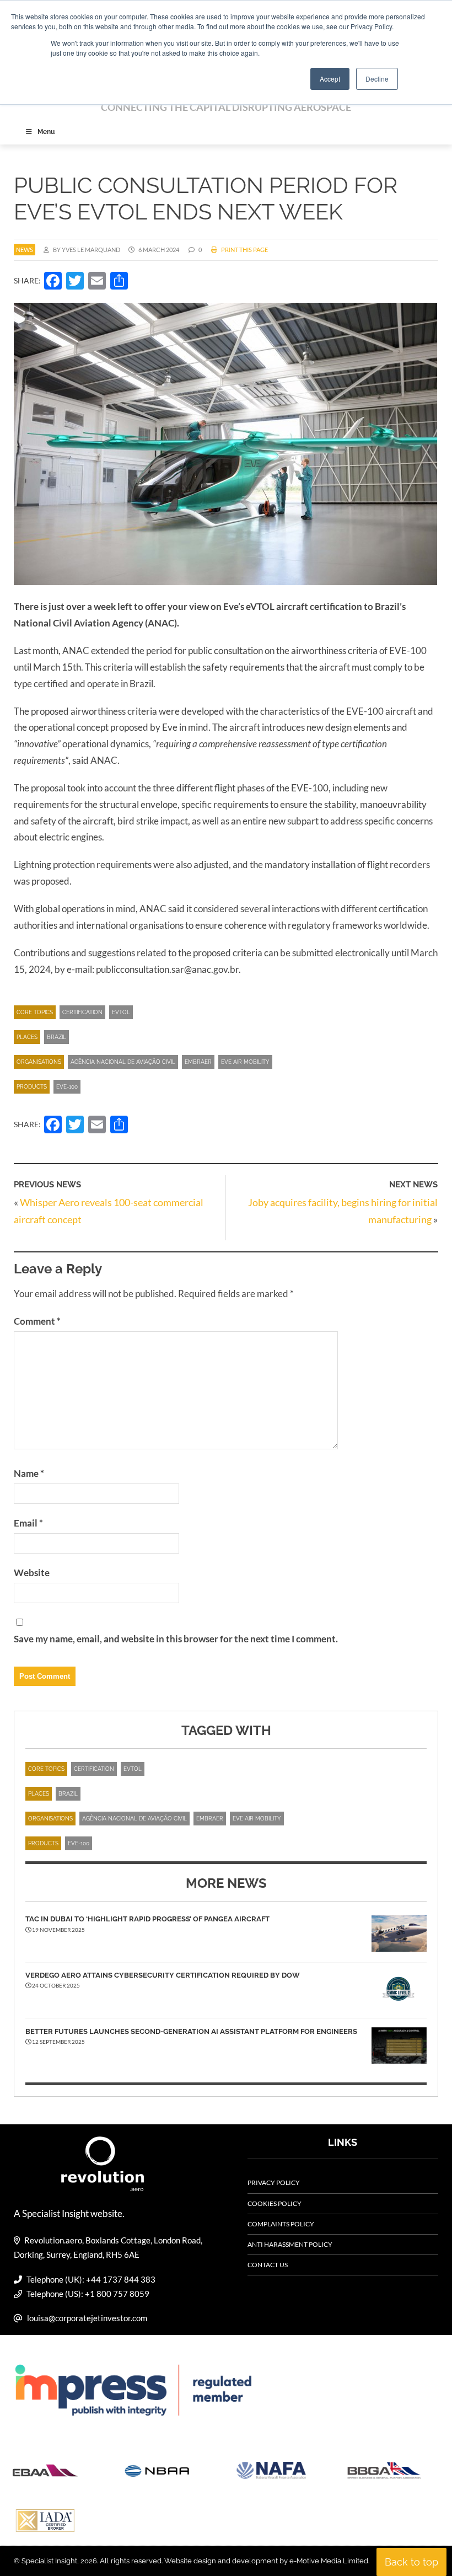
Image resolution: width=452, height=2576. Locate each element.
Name (29, 1473)
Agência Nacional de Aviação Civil (123, 1062)
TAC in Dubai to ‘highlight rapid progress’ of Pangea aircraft (147, 1919)
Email (28, 1523)
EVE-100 (67, 1087)
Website (32, 1573)
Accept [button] (330, 79)
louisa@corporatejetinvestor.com (87, 2318)
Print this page (244, 250)
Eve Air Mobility (245, 1062)
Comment (37, 1321)
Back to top (411, 2562)
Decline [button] (377, 79)
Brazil (57, 1037)
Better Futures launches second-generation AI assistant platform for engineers (191, 2031)
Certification (82, 1012)
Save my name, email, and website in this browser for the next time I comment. (176, 1639)
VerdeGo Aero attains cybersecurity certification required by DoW (163, 1975)
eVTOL (121, 1012)
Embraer (198, 1062)
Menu (46, 132)
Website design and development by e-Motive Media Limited (266, 2561)
